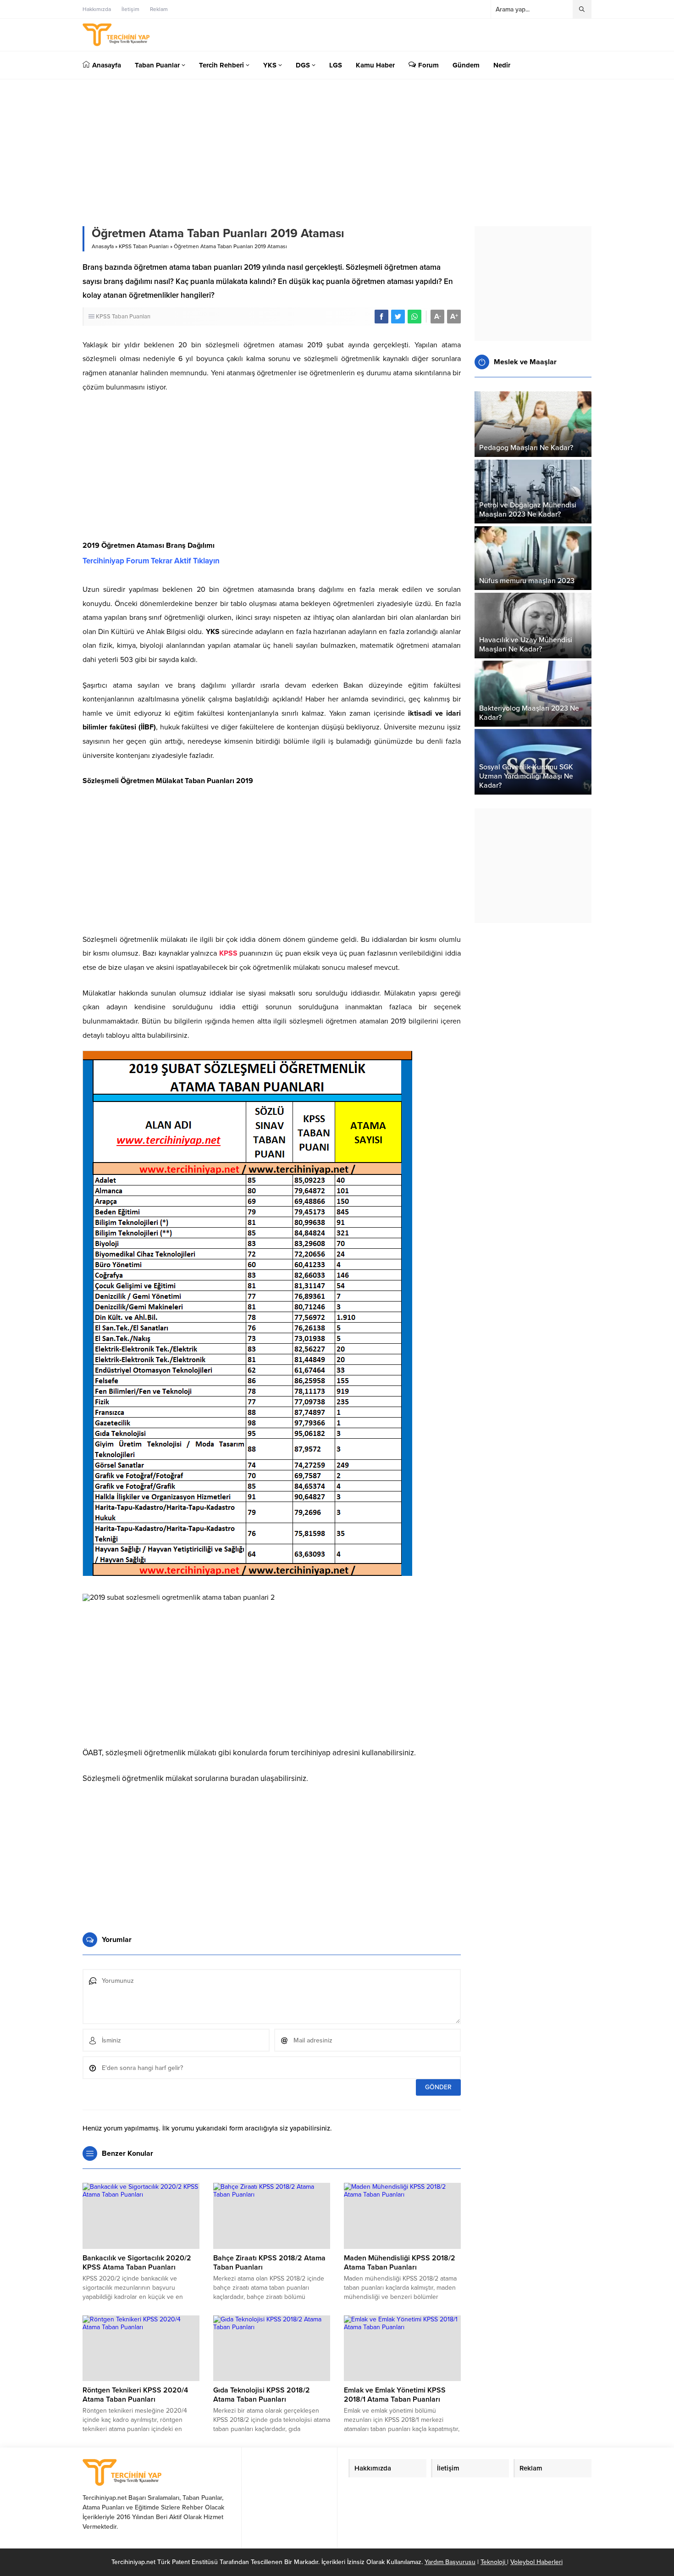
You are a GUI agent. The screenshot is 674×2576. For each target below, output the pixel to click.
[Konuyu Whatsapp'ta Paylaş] (414, 317)
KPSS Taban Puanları (144, 246)
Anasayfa (103, 246)
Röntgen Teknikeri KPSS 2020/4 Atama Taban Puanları (135, 2395)
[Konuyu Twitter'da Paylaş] (398, 317)
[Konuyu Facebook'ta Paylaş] (381, 317)
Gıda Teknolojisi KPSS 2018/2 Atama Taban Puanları (262, 2395)
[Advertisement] (272, 467)
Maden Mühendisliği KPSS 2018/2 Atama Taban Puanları (400, 2263)
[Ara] (582, 9)
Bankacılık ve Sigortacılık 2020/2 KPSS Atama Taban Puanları (137, 2263)
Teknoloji (494, 2562)
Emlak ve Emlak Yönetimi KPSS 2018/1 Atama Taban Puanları (395, 2395)
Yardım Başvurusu (450, 2562)
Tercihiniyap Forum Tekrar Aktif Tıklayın (151, 561)
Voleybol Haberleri (536, 2562)
